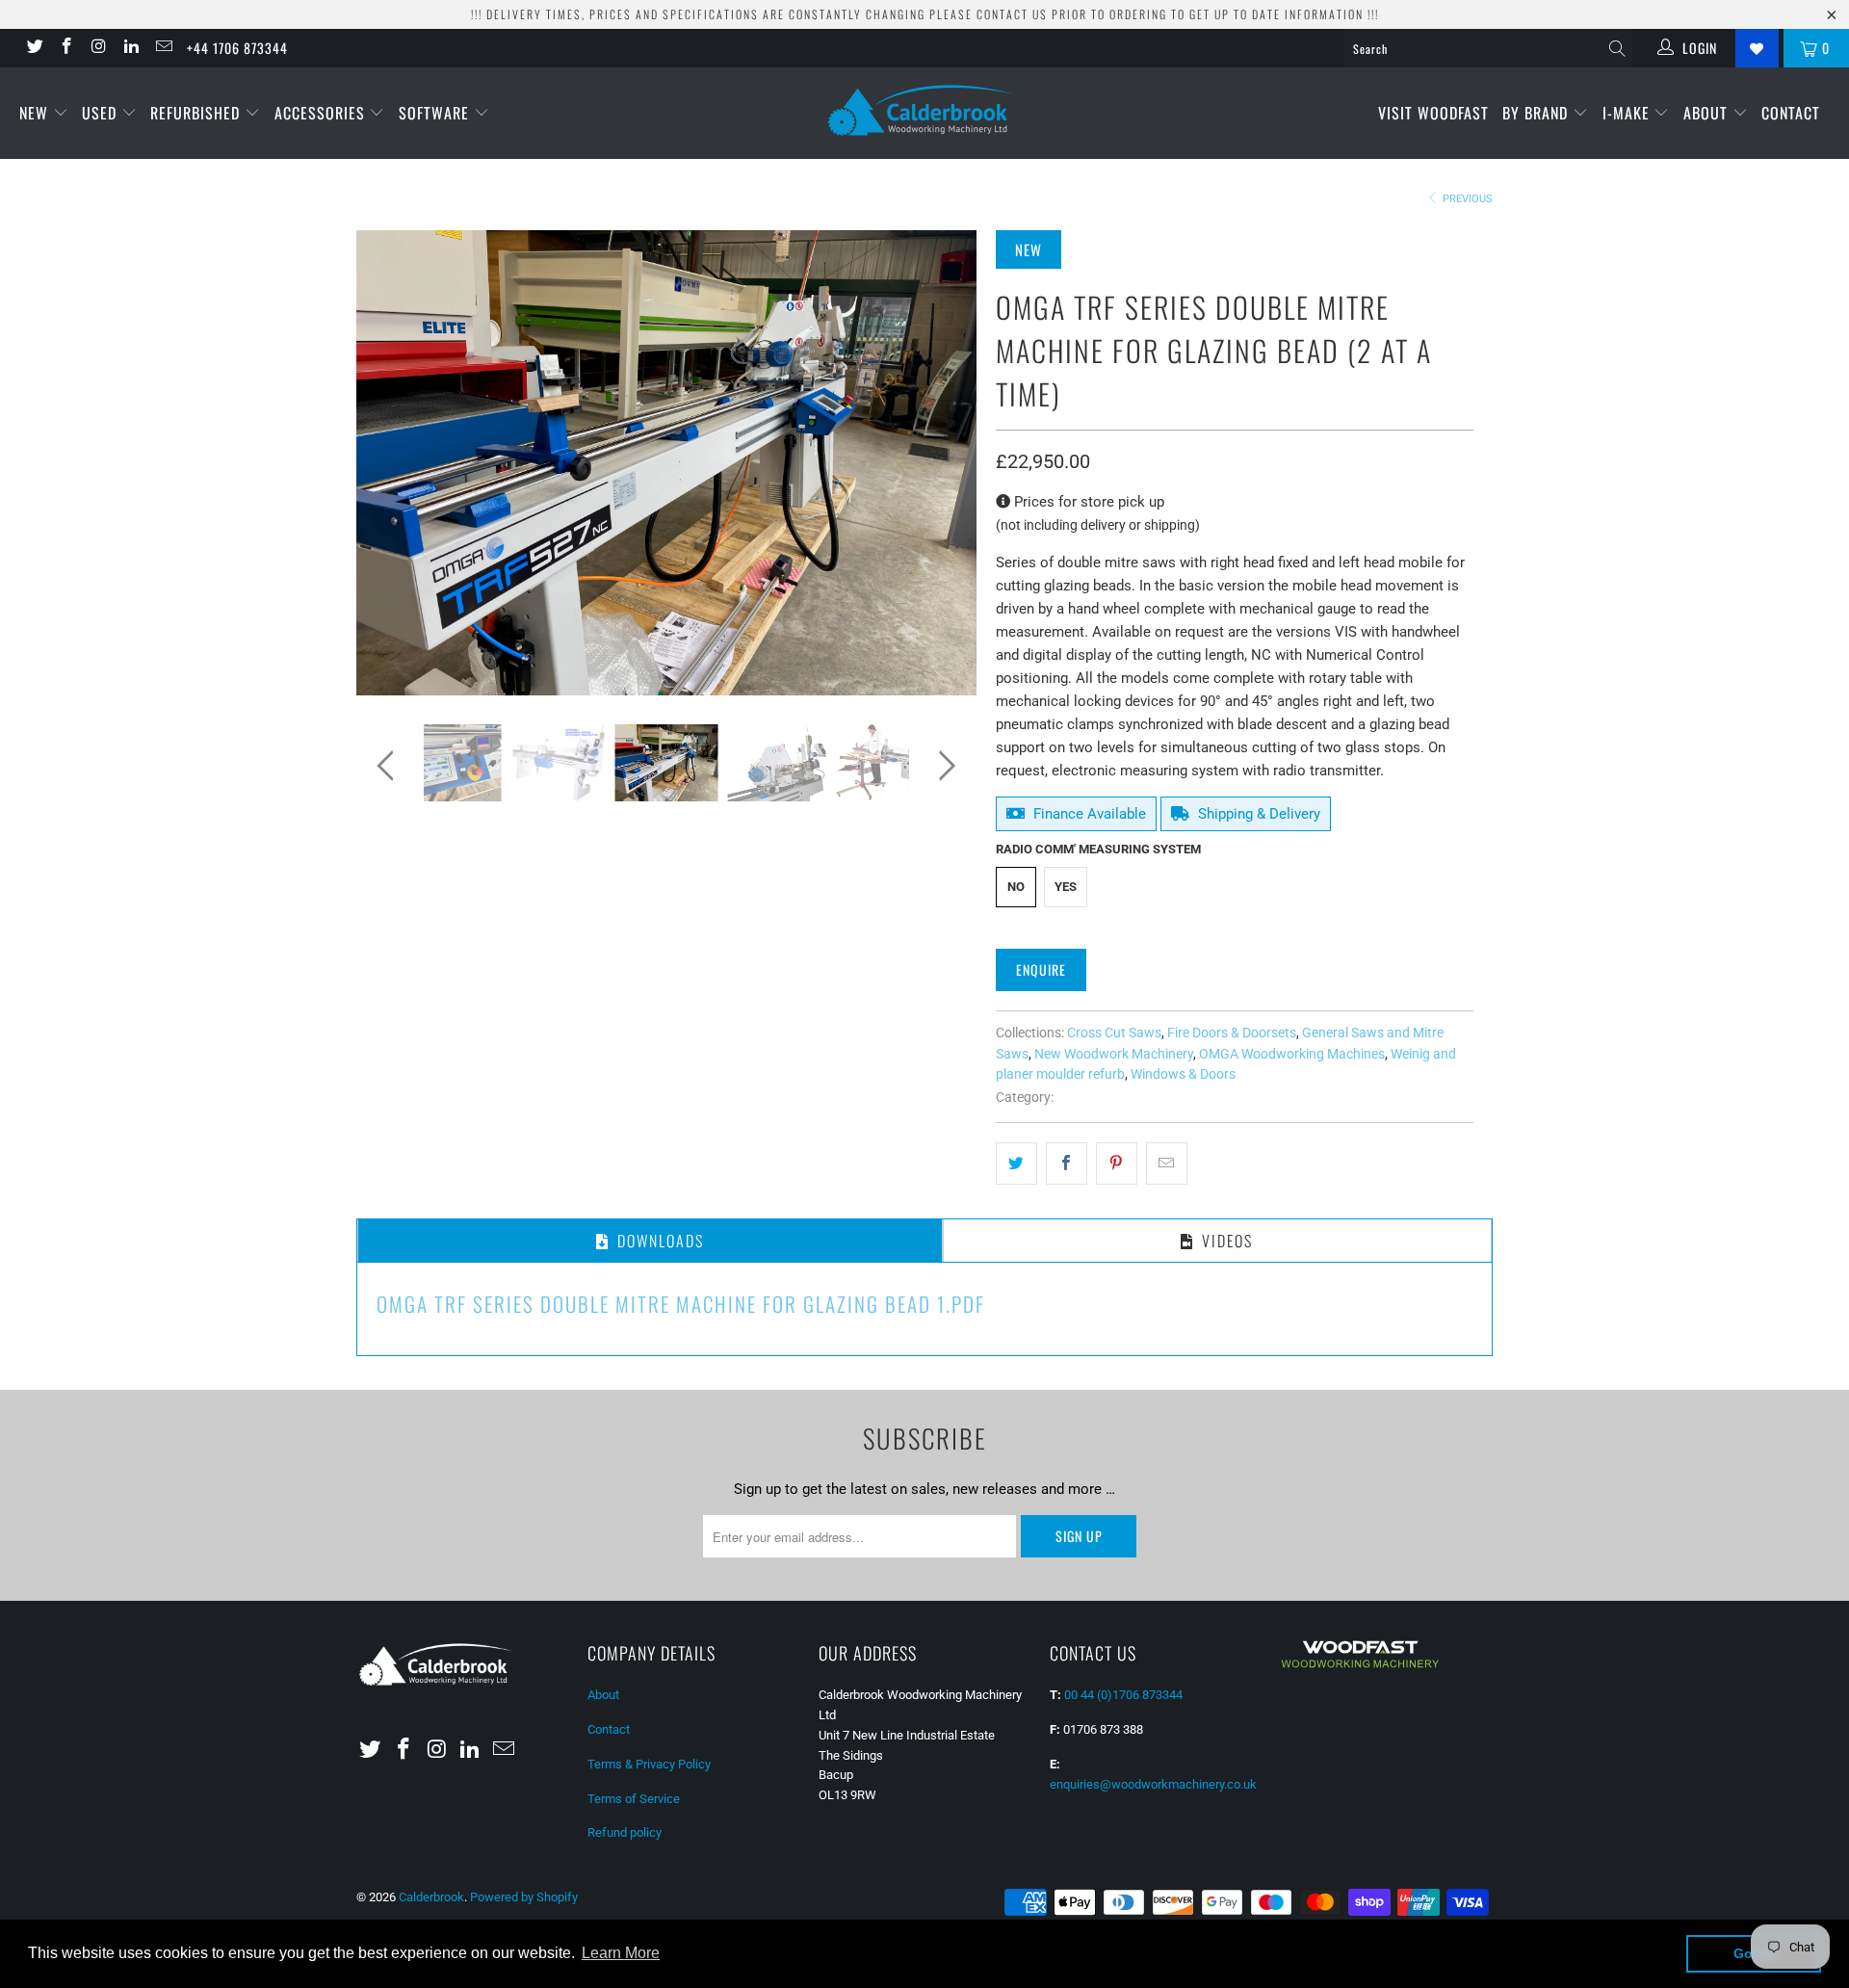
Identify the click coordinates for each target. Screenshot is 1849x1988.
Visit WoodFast (1433, 113)
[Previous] (390, 463)
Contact (1791, 113)
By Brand (1537, 113)
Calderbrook (431, 1897)
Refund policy (625, 1832)
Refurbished (197, 113)
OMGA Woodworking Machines (1292, 1054)
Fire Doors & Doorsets (1232, 1033)
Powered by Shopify (524, 1897)
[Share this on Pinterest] (1117, 1164)
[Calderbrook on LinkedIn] (131, 48)
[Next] (943, 463)
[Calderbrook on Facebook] (66, 48)
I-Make (1628, 113)
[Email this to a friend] (1167, 1164)
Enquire (1041, 969)
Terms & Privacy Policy (649, 1764)
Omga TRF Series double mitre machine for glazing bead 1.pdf (681, 1304)
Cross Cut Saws (1114, 1033)
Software (436, 113)
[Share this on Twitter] (1016, 1164)
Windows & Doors (1183, 1074)
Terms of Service (634, 1799)
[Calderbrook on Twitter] (34, 48)
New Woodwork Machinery (1114, 1054)
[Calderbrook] (924, 112)
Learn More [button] (621, 1953)
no (1016, 887)
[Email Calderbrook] (163, 48)
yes (1066, 887)
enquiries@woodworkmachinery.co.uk (1153, 1784)
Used (102, 113)
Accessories (322, 113)
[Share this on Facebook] (1067, 1164)
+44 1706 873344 (237, 48)
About (1708, 113)
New (36, 113)
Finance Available (1088, 814)
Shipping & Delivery (1257, 814)
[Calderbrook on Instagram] (98, 48)
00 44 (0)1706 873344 (1123, 1695)
